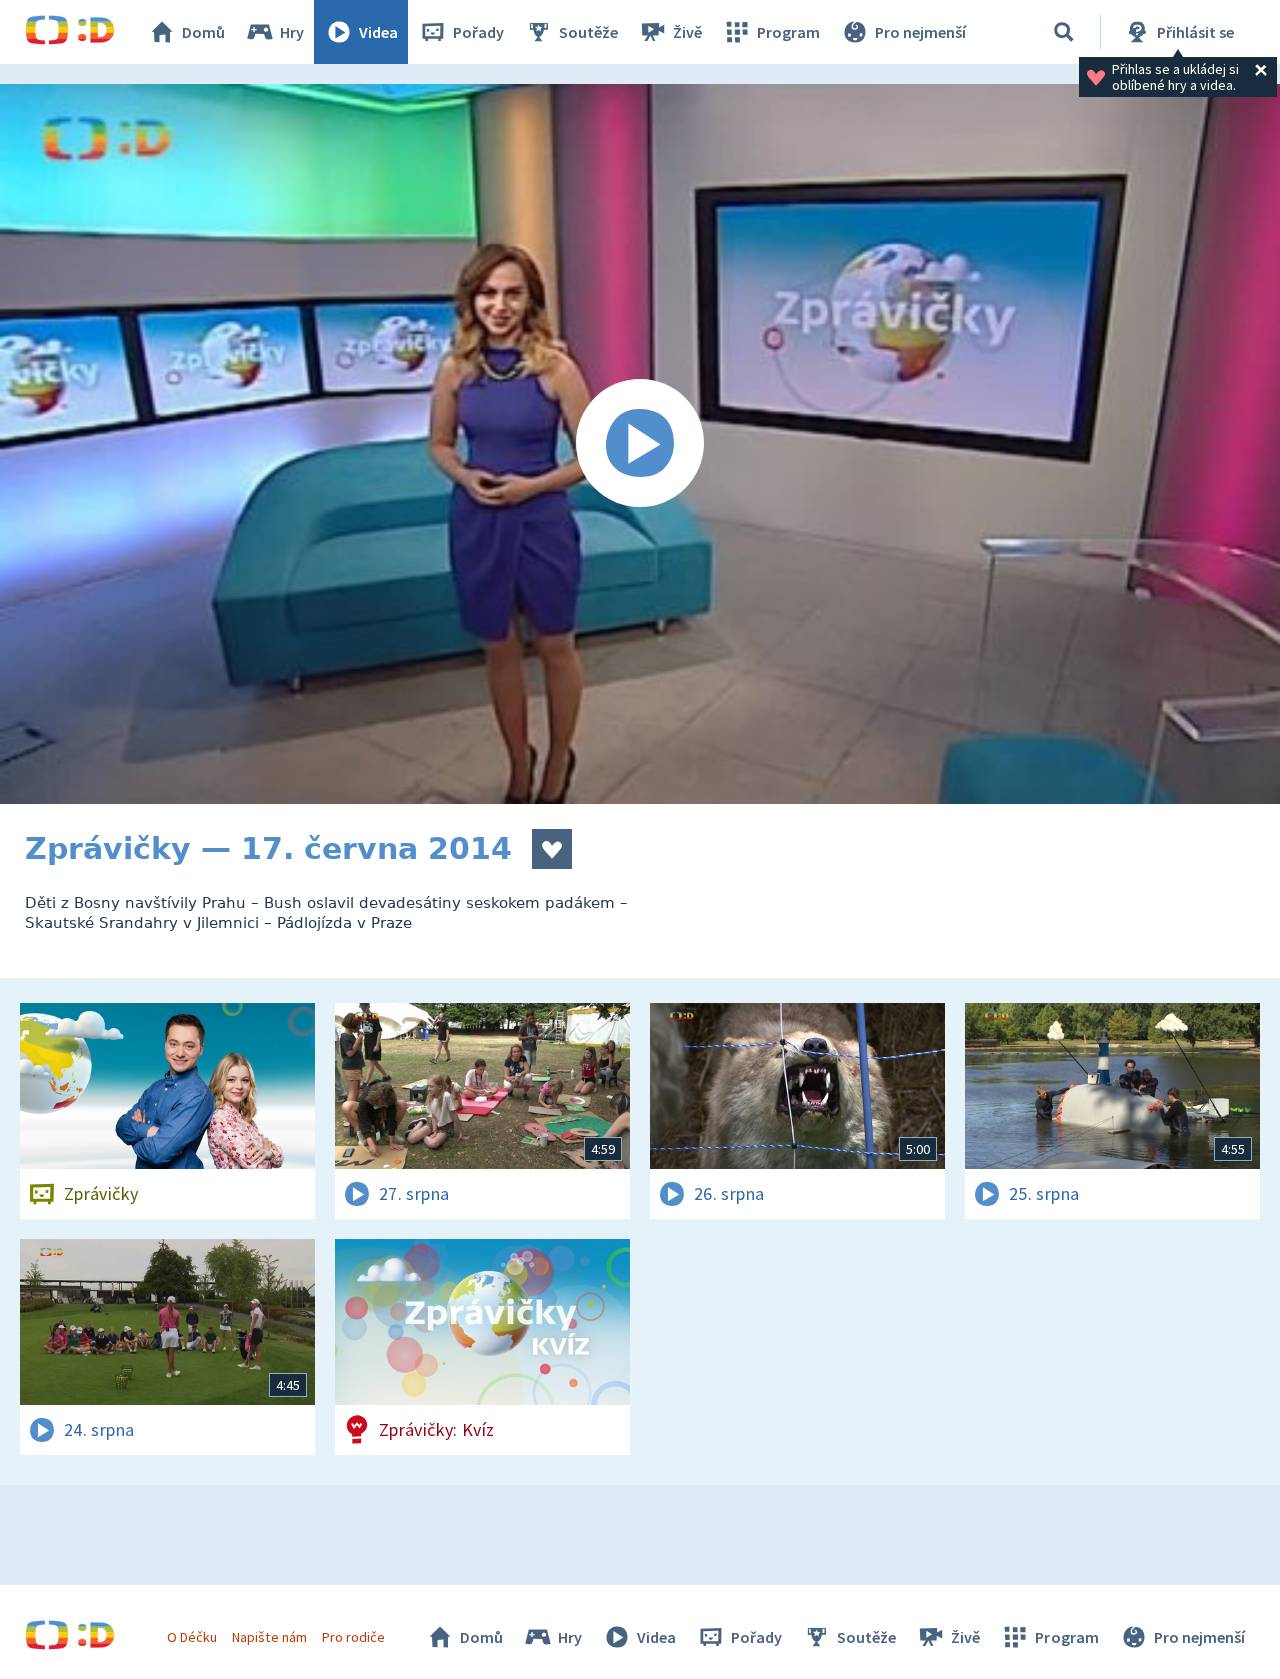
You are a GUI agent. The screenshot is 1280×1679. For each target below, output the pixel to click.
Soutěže (588, 32)
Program (788, 32)
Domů (203, 32)
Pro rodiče (353, 1637)
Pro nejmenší (920, 32)
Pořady (478, 32)
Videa (378, 32)
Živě (687, 32)
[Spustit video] (640, 444)
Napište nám (269, 1637)
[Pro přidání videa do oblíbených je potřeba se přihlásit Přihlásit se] (552, 849)
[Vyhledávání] (1064, 32)
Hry (292, 32)
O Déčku (192, 1637)
